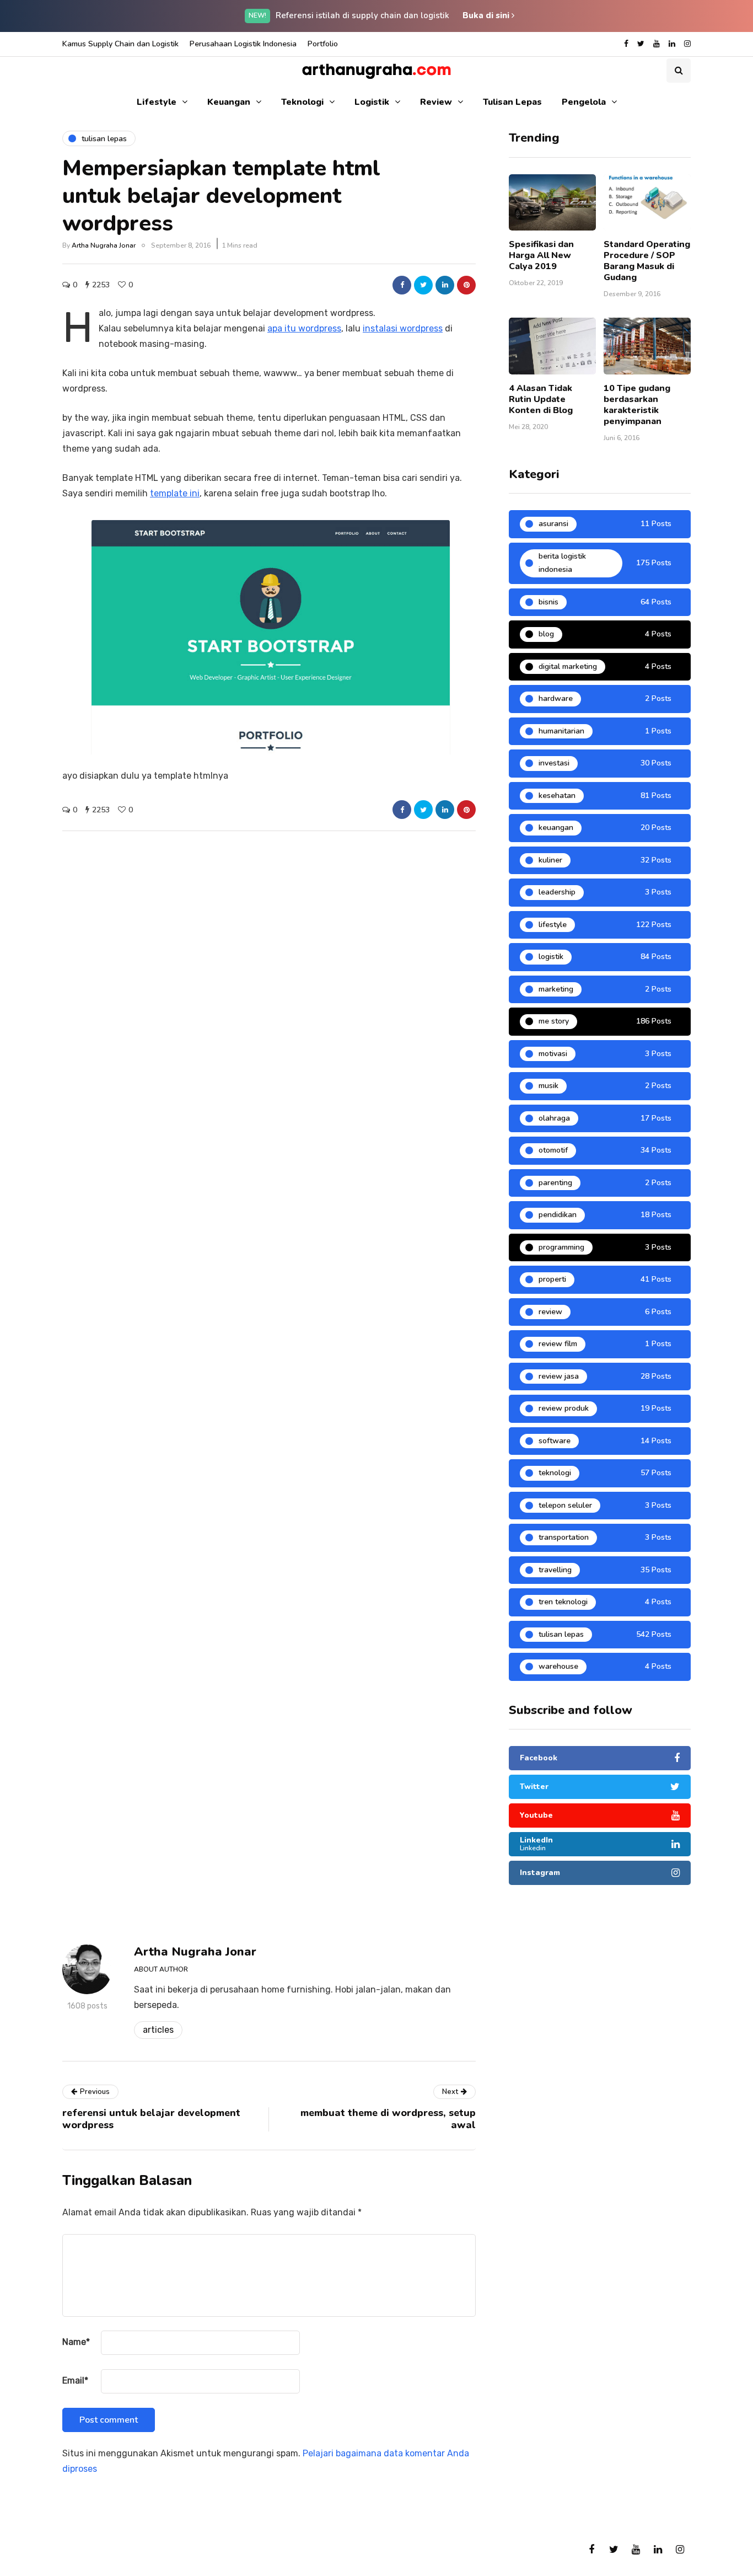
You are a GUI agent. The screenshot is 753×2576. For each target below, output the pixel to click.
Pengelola (584, 102)
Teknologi (302, 102)
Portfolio (323, 44)
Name (76, 2342)
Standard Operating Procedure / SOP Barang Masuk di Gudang (647, 261)
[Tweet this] (423, 285)
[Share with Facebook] (402, 285)
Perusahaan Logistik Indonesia (243, 44)
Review (436, 102)
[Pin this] (466, 285)
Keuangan (229, 102)
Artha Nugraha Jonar (104, 245)
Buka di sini (487, 15)
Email (75, 2380)
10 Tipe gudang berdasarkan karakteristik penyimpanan (637, 405)
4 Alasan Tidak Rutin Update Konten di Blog (541, 399)
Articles (158, 2030)
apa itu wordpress (304, 328)
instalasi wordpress (403, 328)
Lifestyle (157, 102)
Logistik (372, 102)
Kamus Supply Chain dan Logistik (120, 44)
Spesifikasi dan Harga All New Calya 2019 (541, 255)
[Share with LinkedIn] (445, 285)
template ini (175, 493)
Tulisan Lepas (512, 102)
